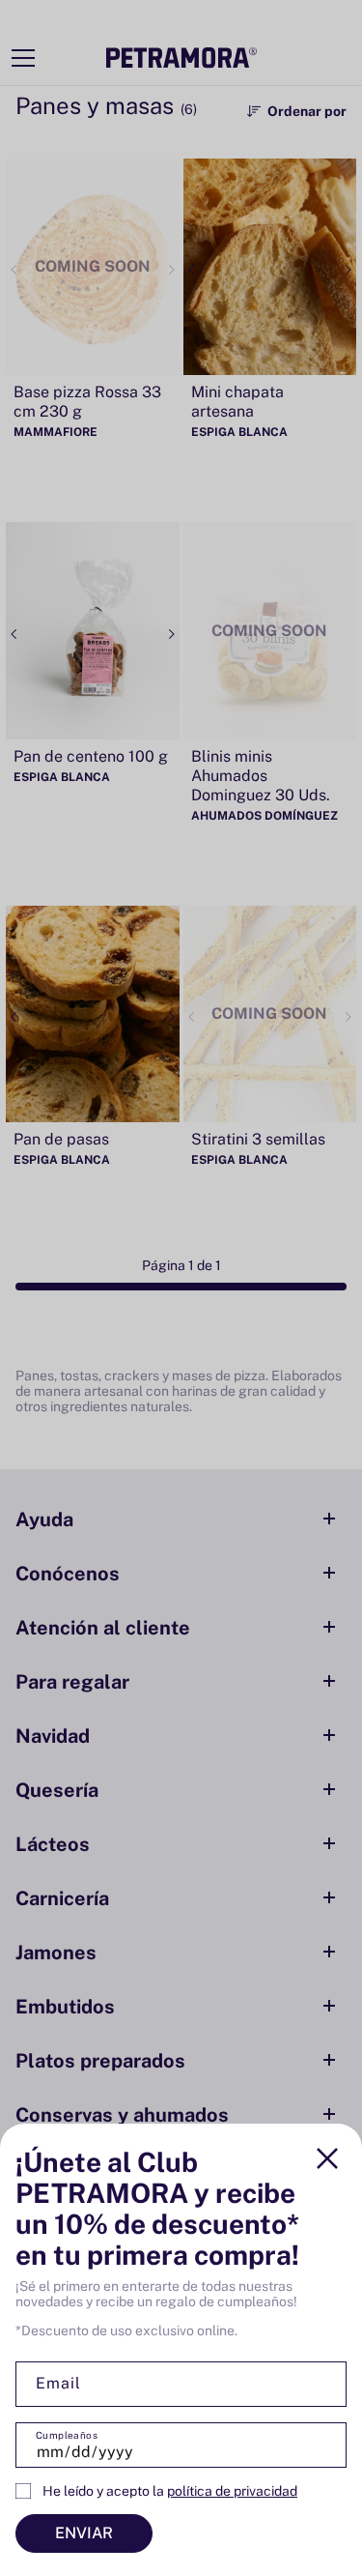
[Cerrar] (327, 2158)
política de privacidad (232, 2491)
